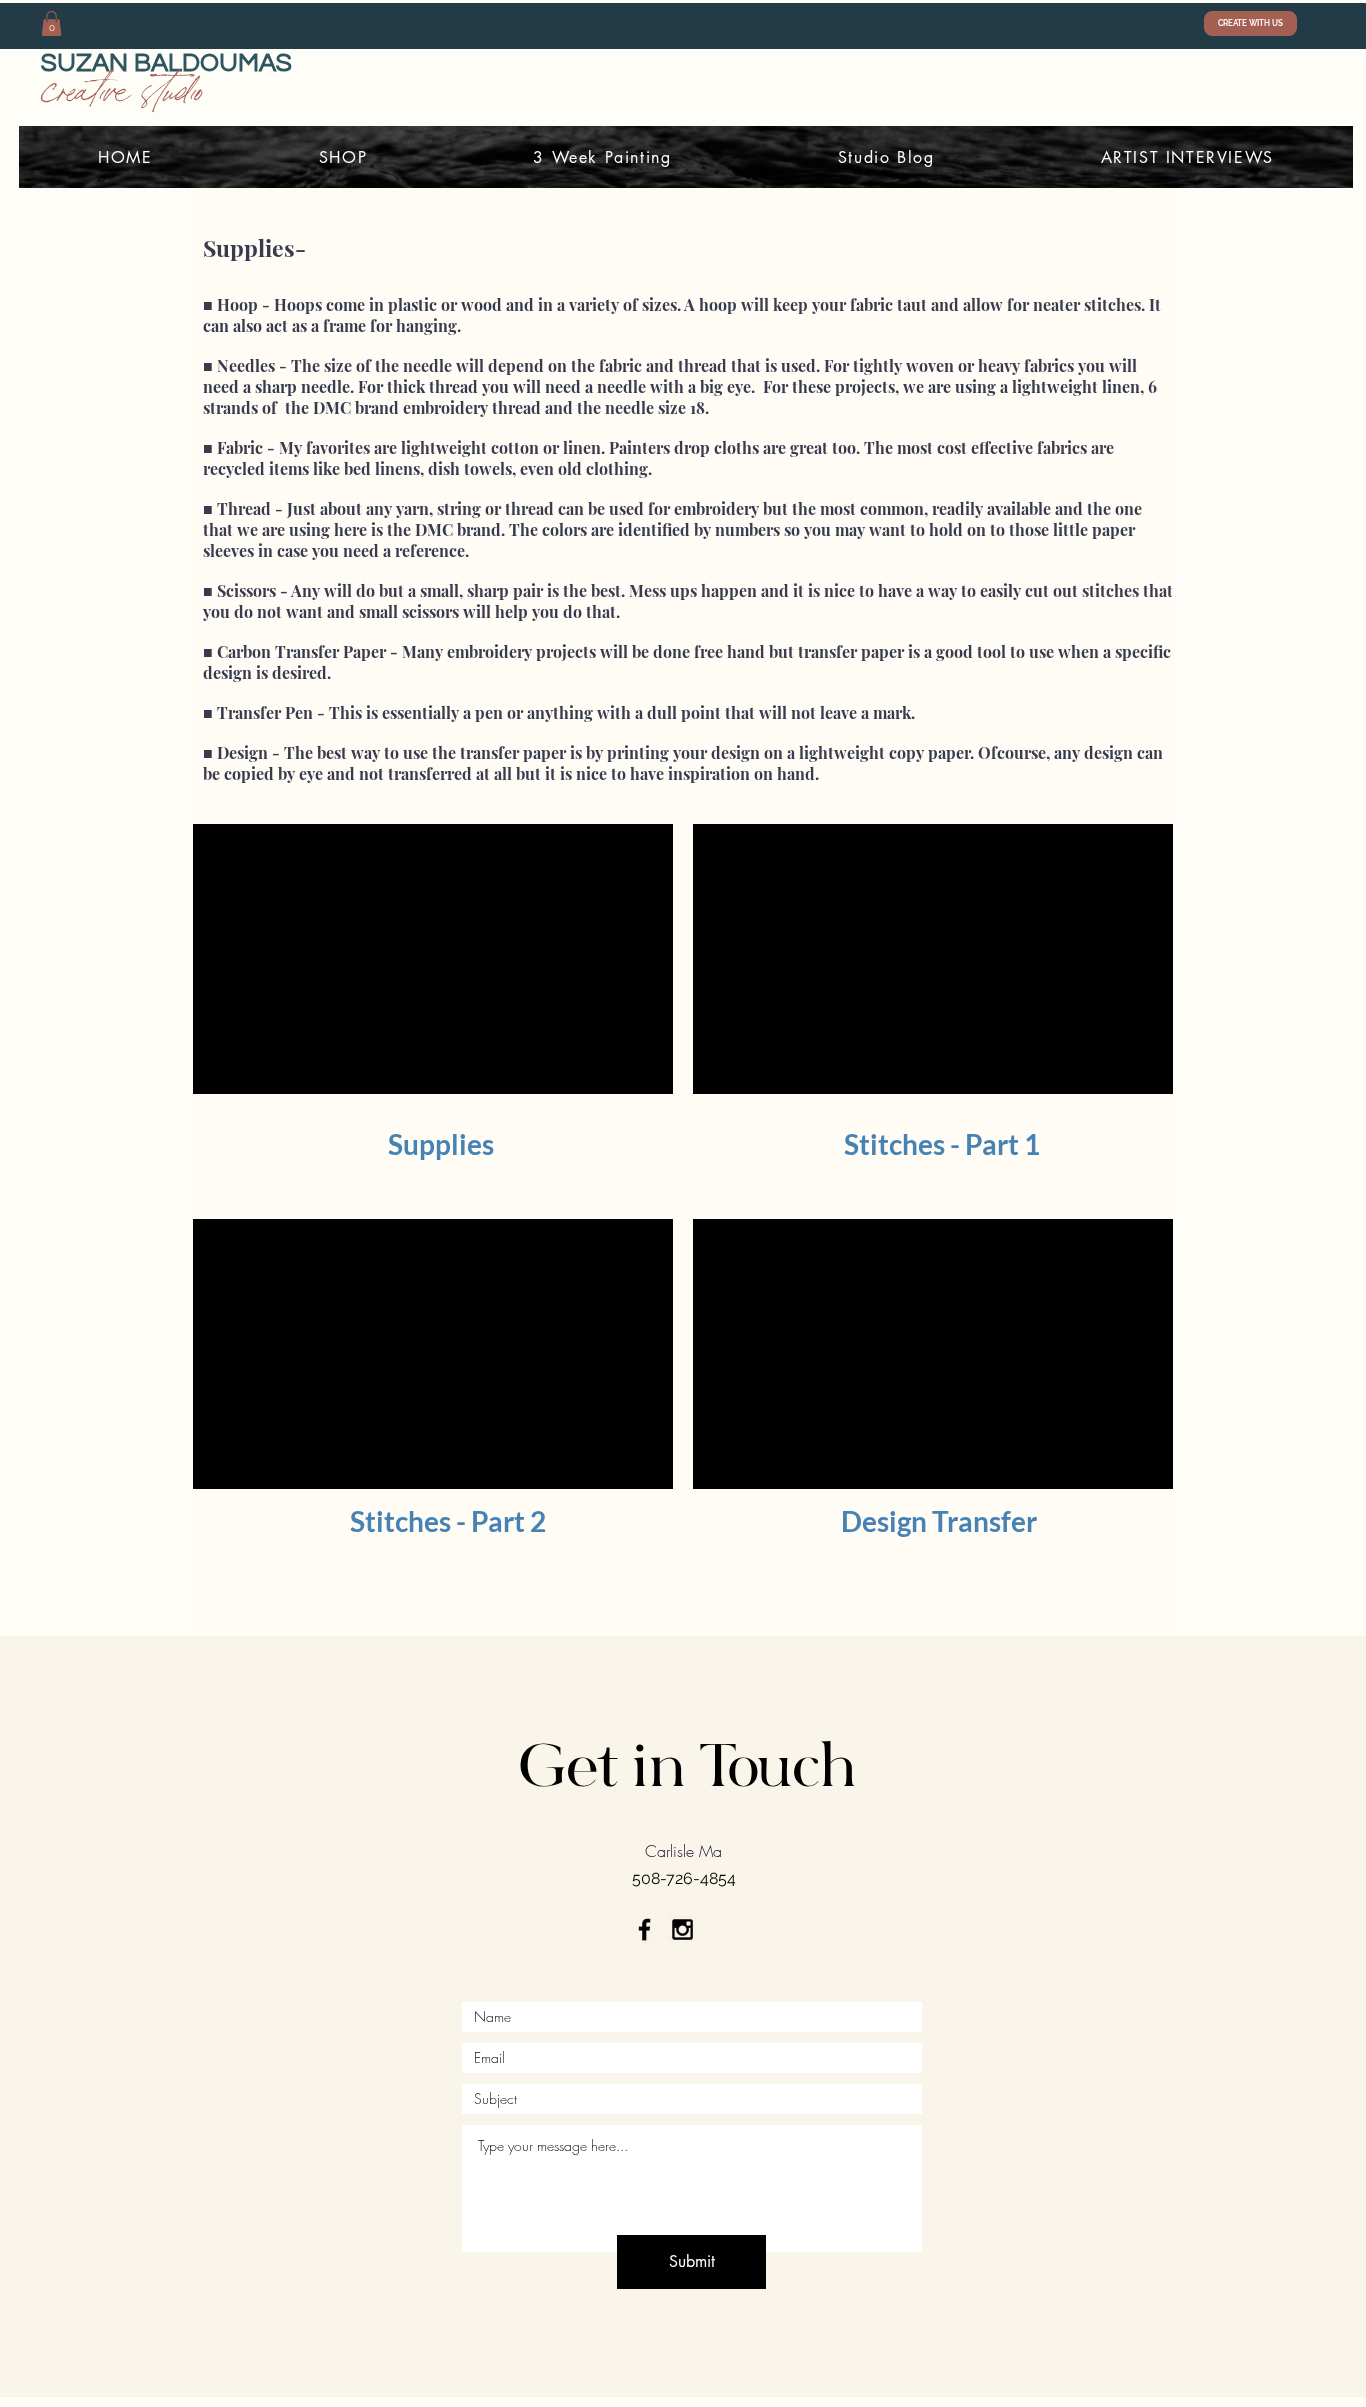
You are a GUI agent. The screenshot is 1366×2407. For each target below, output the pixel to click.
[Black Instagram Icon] (682, 1929)
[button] (51, 23)
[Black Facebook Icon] (644, 1929)
